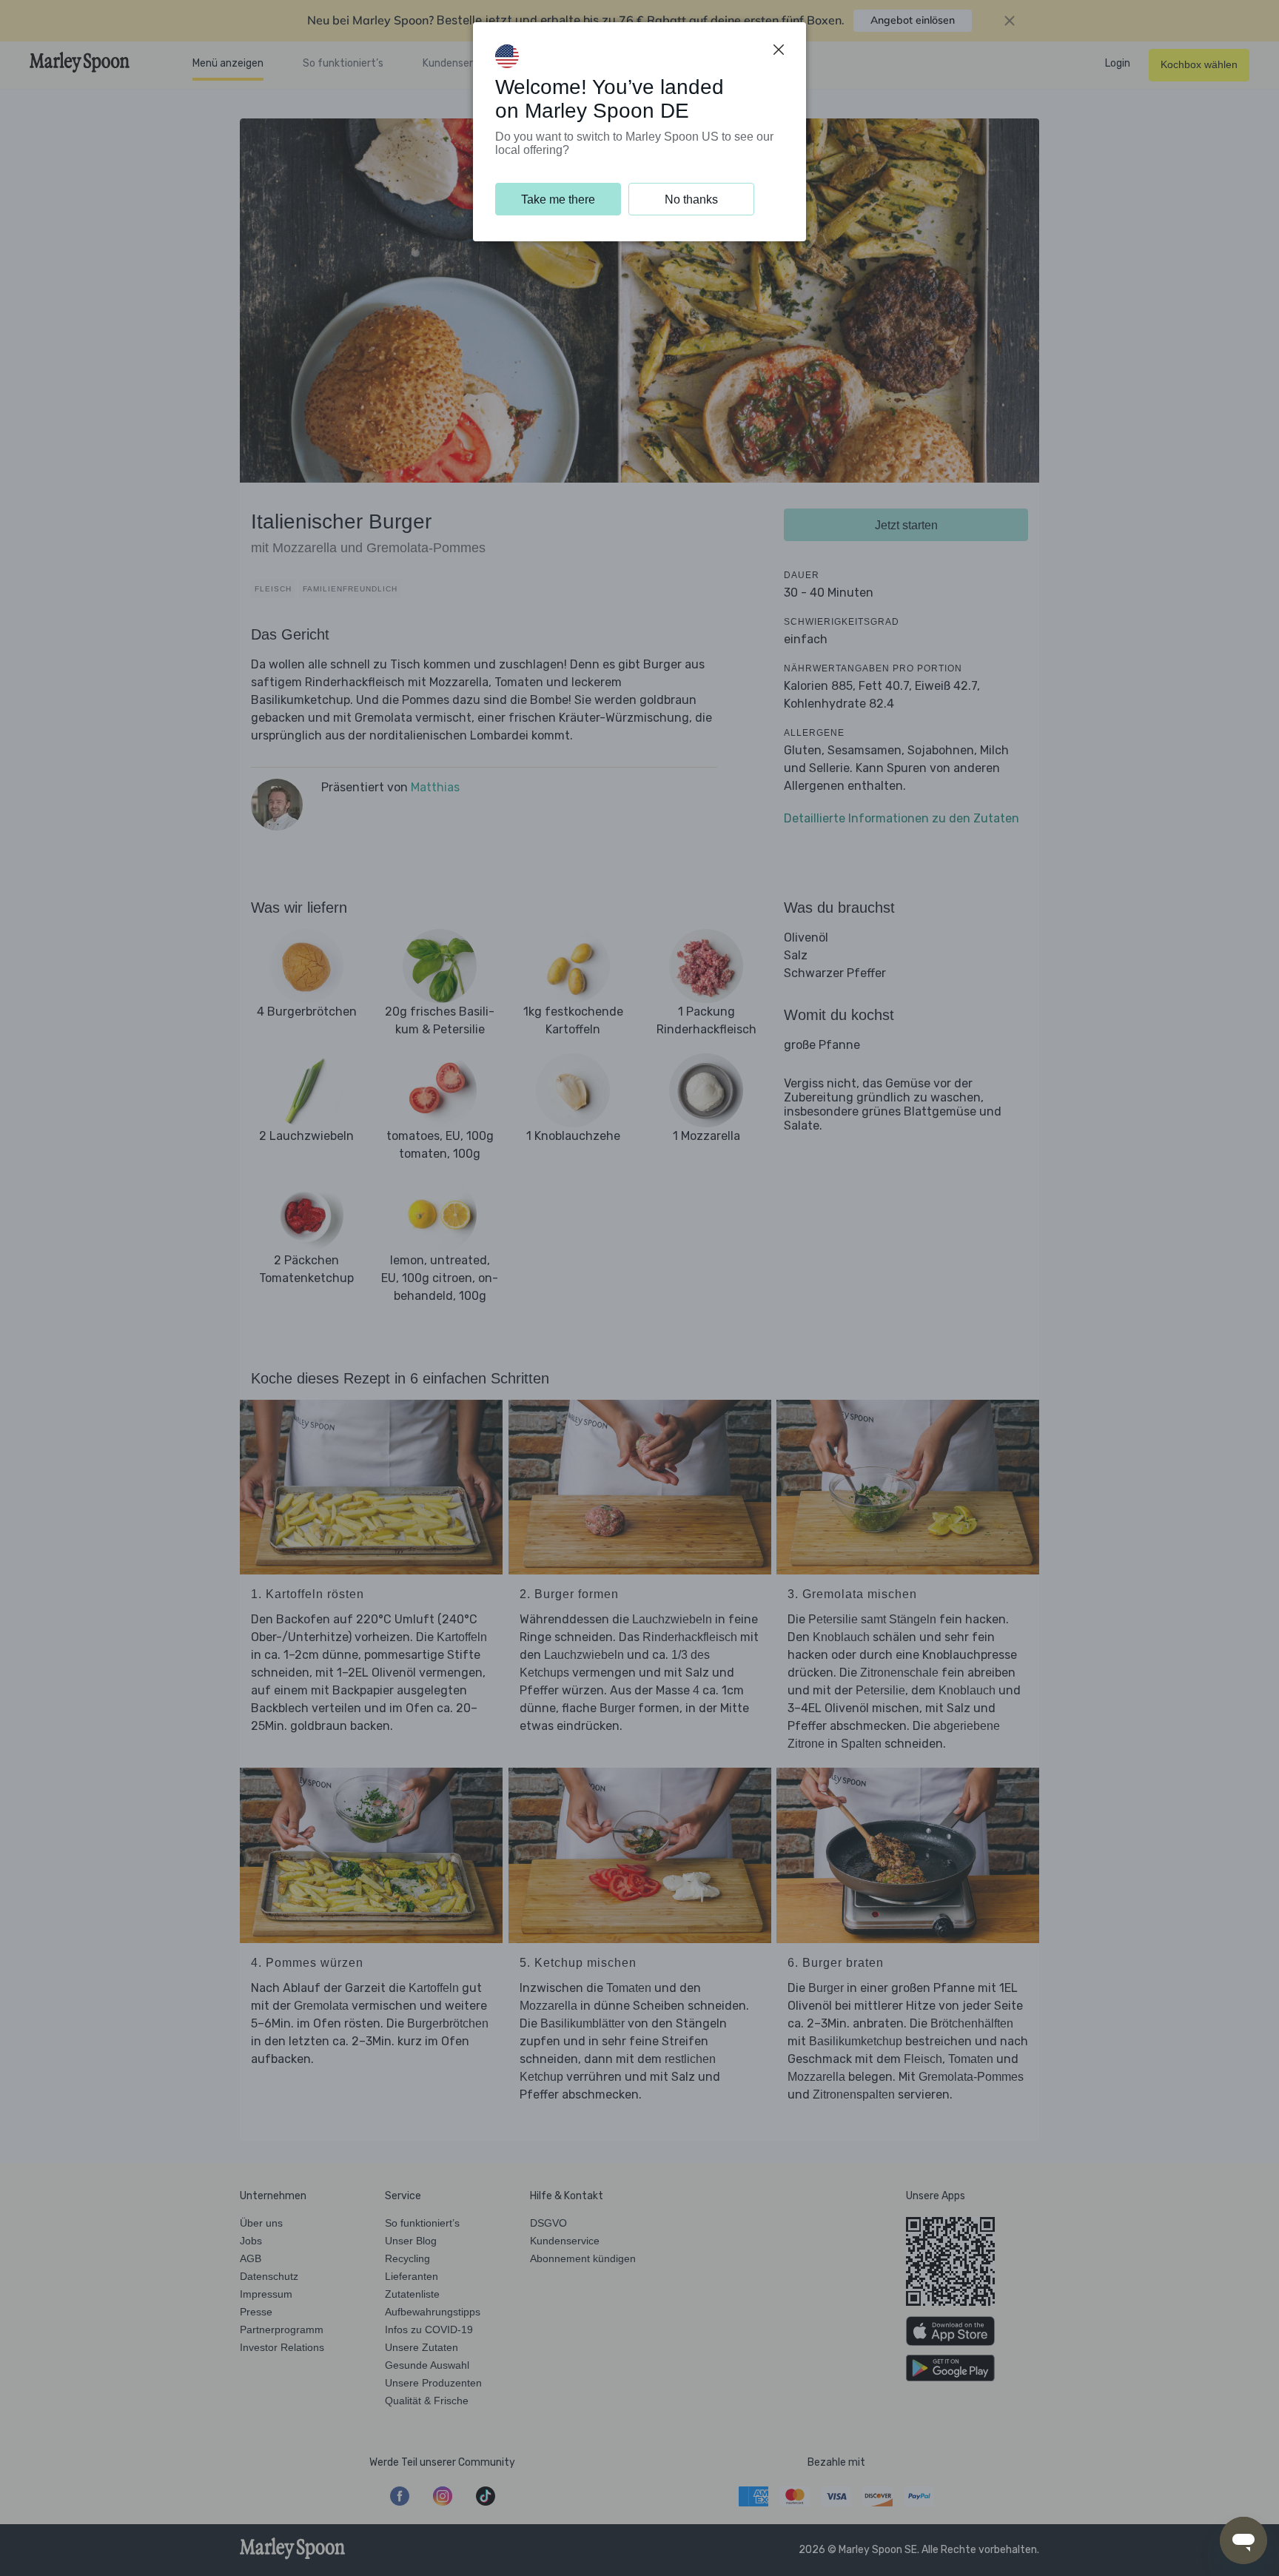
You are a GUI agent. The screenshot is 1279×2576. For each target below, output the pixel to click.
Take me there (558, 199)
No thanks (691, 199)
